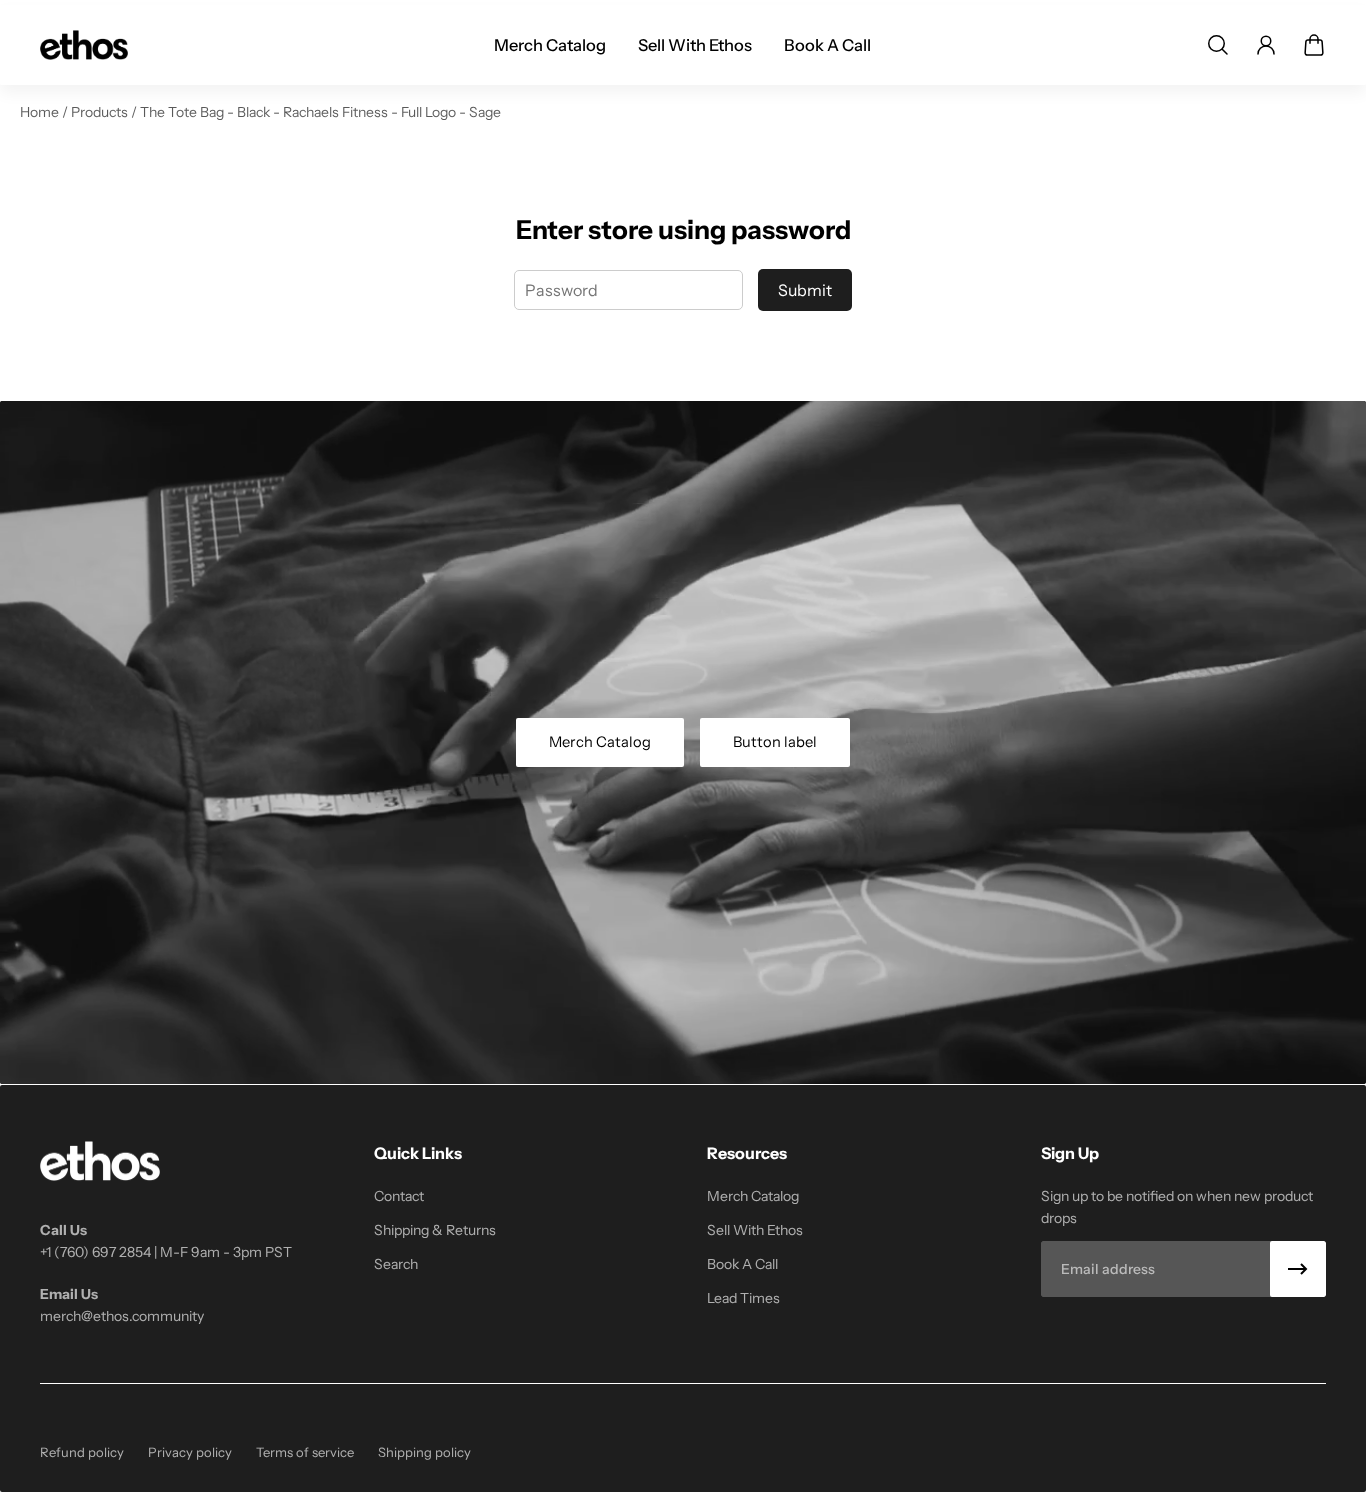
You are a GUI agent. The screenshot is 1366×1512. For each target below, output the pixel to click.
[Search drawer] (1218, 45)
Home (41, 112)
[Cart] (1314, 45)
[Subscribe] (1298, 1269)
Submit (805, 290)
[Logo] (84, 45)
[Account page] (1266, 45)
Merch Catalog (600, 742)
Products (101, 112)
